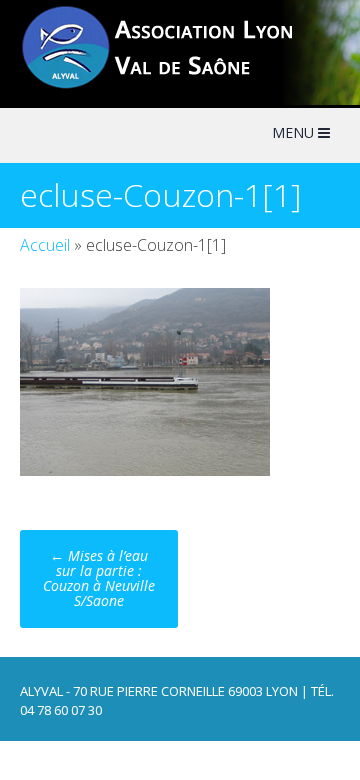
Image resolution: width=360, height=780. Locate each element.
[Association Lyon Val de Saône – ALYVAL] (176, 86)
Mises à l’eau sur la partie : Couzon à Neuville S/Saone (99, 578)
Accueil (45, 245)
